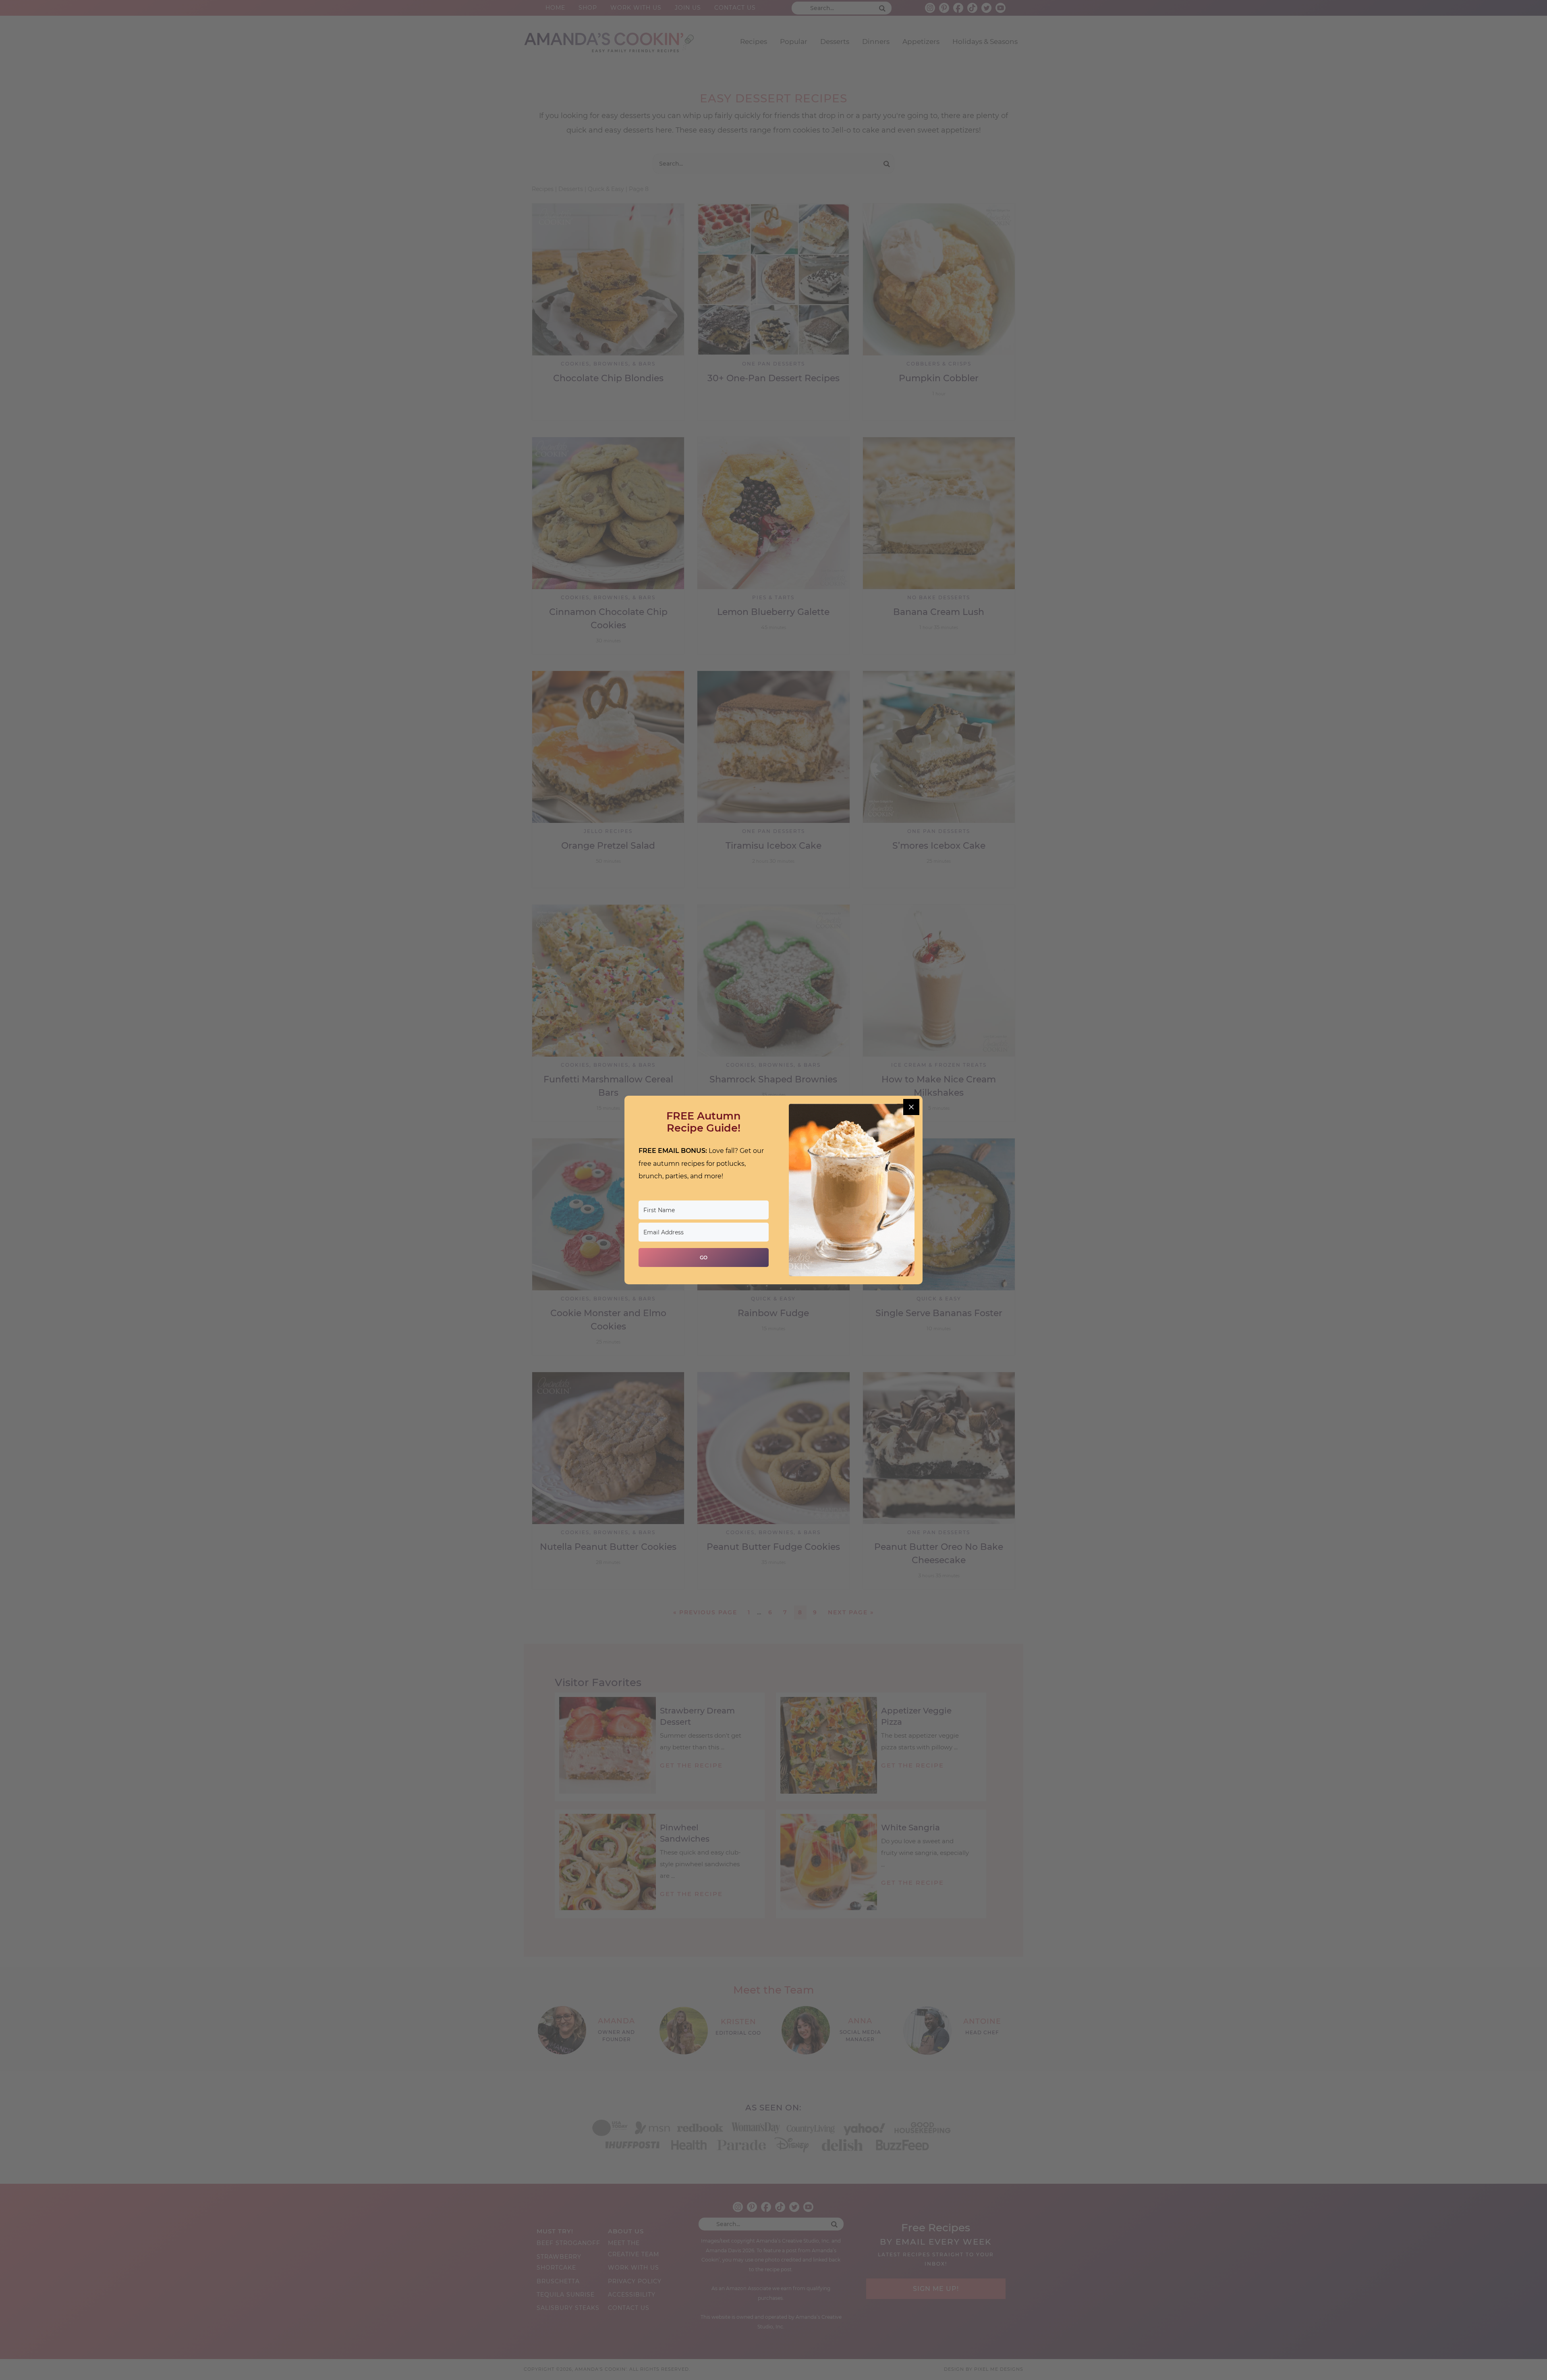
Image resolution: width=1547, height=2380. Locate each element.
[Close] (911, 1107)
